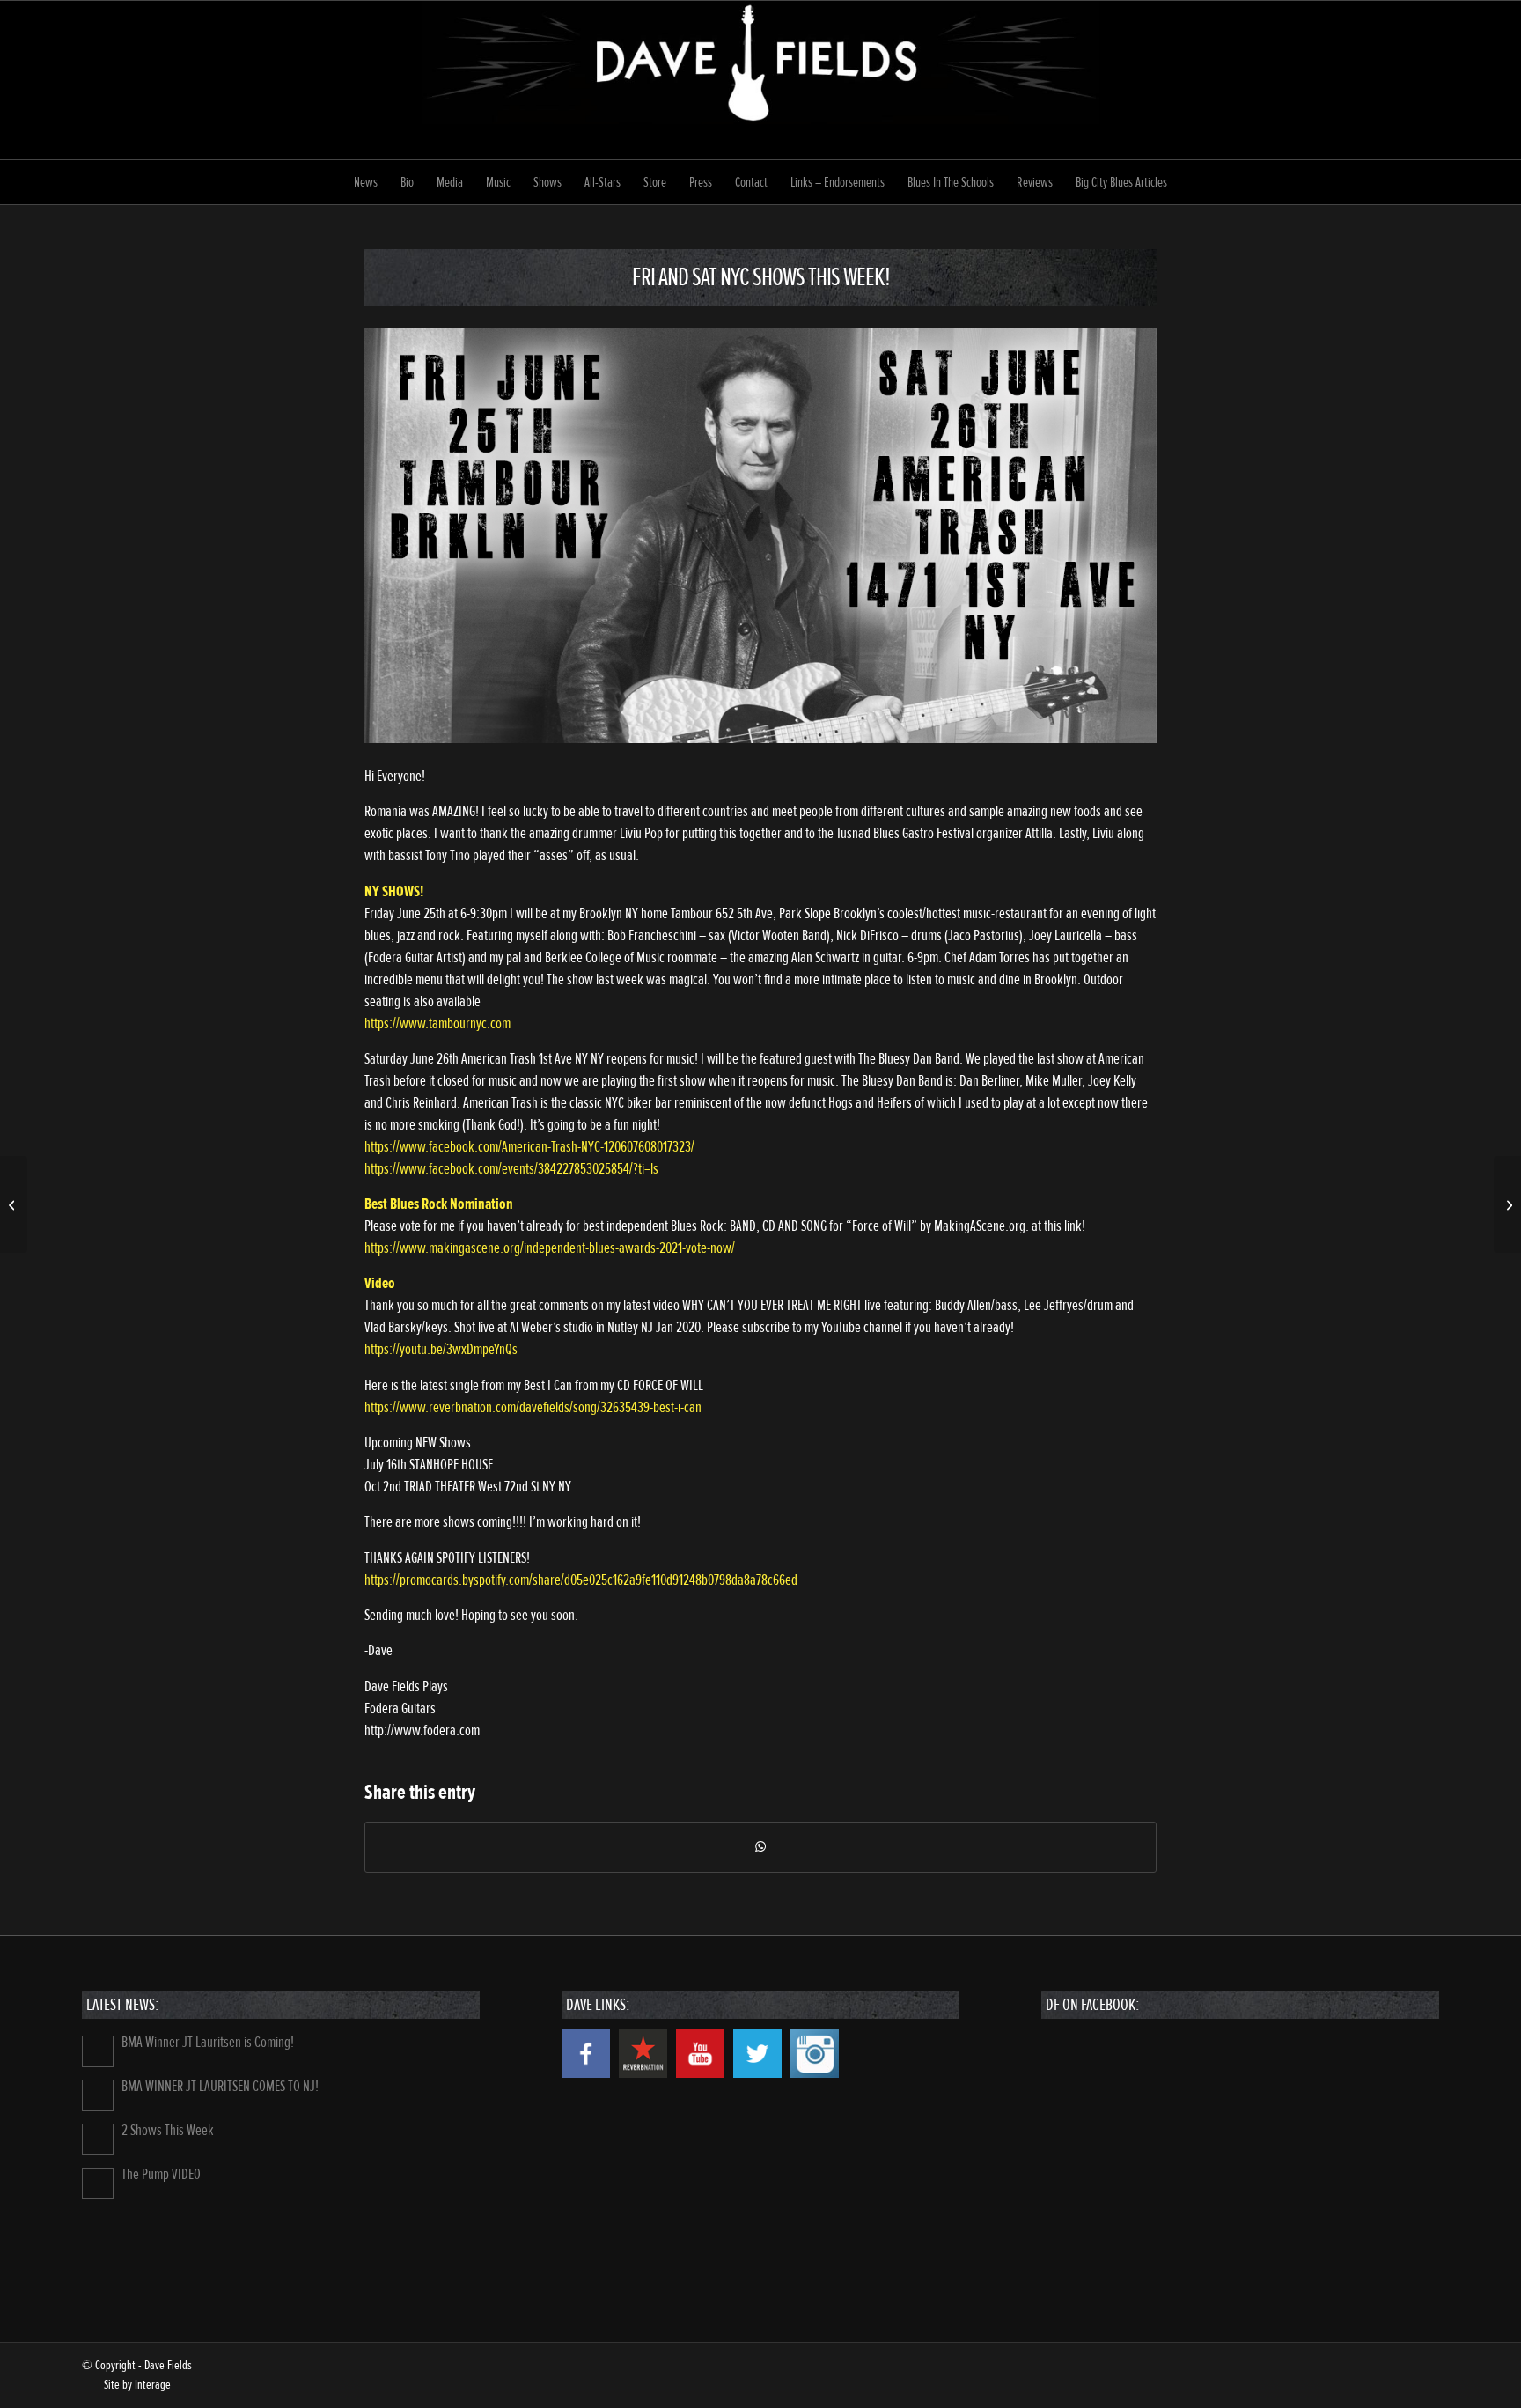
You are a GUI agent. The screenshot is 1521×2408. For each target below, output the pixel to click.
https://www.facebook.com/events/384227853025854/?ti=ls (511, 1169)
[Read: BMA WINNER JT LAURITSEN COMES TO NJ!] (98, 2095)
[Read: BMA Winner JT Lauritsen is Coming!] (98, 2051)
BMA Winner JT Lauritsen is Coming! (208, 2042)
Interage (153, 2385)
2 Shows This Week (168, 2130)
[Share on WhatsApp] (760, 1847)
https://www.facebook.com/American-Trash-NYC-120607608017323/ (529, 1147)
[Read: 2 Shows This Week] (98, 2139)
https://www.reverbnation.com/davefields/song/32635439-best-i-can (533, 1407)
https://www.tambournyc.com (437, 1024)
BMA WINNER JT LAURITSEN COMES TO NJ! (220, 2086)
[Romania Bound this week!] (14, 1204)
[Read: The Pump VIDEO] (98, 2183)
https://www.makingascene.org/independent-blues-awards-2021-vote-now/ (550, 1248)
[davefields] (761, 80)
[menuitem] (366, 182)
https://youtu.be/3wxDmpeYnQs (441, 1349)
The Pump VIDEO (161, 2174)
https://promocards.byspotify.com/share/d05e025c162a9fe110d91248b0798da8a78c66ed (581, 1580)
